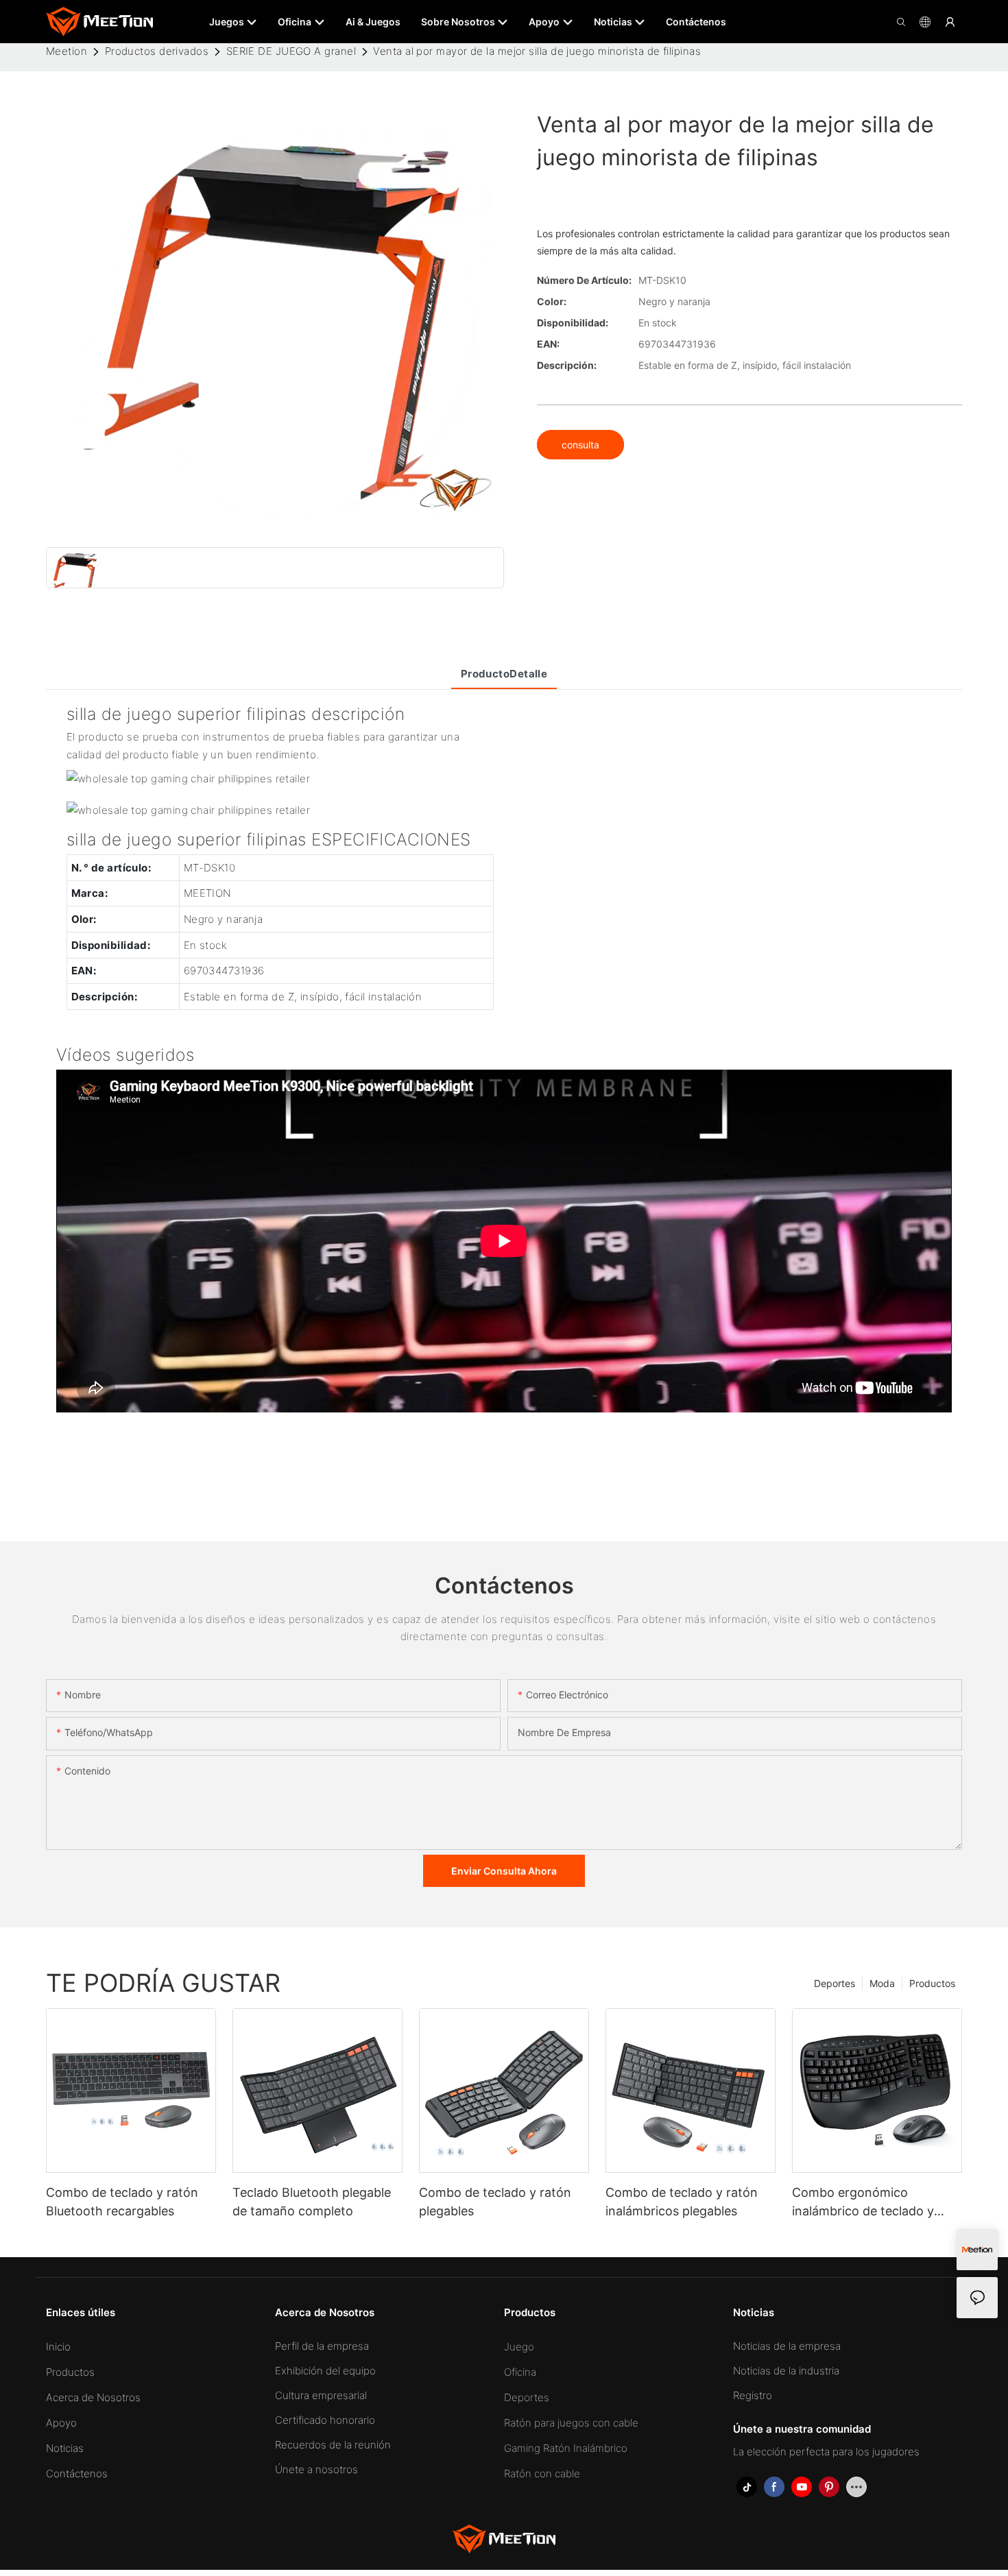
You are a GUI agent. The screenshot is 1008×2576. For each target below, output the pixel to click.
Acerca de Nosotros (93, 2397)
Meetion (67, 51)
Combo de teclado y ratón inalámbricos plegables (682, 2202)
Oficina (520, 2372)
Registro (753, 2395)
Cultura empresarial (321, 2395)
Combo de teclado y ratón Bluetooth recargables (122, 2202)
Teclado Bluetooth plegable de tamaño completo (312, 2202)
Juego (519, 2347)
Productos (932, 1983)
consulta (580, 445)
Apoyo (61, 2423)
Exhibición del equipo (325, 2371)
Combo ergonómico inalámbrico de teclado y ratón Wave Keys (863, 2203)
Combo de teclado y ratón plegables (495, 2202)
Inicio (58, 2347)
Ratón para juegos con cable (571, 2423)
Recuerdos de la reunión (333, 2445)
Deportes (835, 1983)
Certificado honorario (325, 2420)
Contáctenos (77, 2473)
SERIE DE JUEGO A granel (291, 51)
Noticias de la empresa (787, 2346)
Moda (882, 1983)
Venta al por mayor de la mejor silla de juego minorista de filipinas (537, 51)
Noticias (65, 2448)
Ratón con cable (542, 2473)
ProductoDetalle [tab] (504, 674)
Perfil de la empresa (322, 2346)
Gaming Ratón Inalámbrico (566, 2448)
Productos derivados (157, 51)
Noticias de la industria (786, 2371)
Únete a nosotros (316, 2469)
